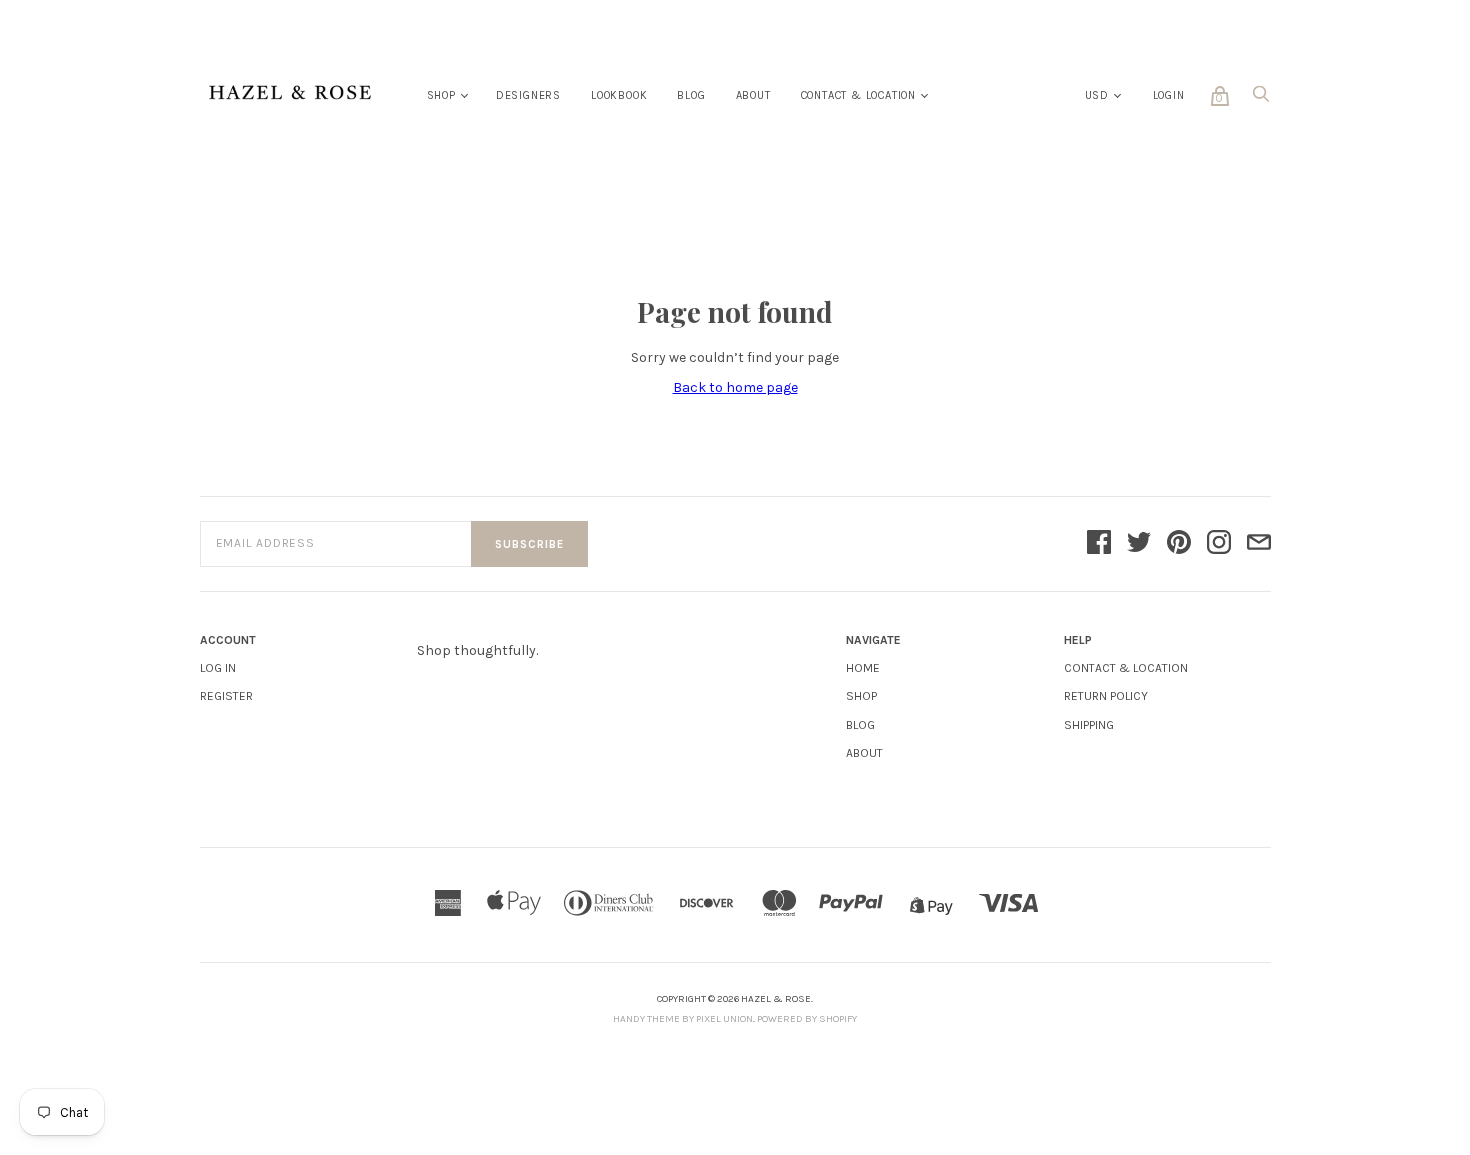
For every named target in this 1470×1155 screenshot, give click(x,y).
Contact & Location (858, 95)
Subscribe (529, 544)
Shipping (1089, 725)
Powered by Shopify (807, 1019)
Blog (691, 95)
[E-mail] (1259, 544)
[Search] (1261, 99)
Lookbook (619, 95)
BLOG (860, 725)
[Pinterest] (1179, 544)
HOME (863, 668)
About (753, 95)
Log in (218, 668)
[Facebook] (1099, 544)
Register (226, 696)
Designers (528, 95)
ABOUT (864, 753)
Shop (441, 95)
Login (1169, 95)
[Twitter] (1139, 544)
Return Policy (1106, 696)
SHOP (861, 696)
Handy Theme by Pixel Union (683, 1019)
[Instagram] (1219, 544)
